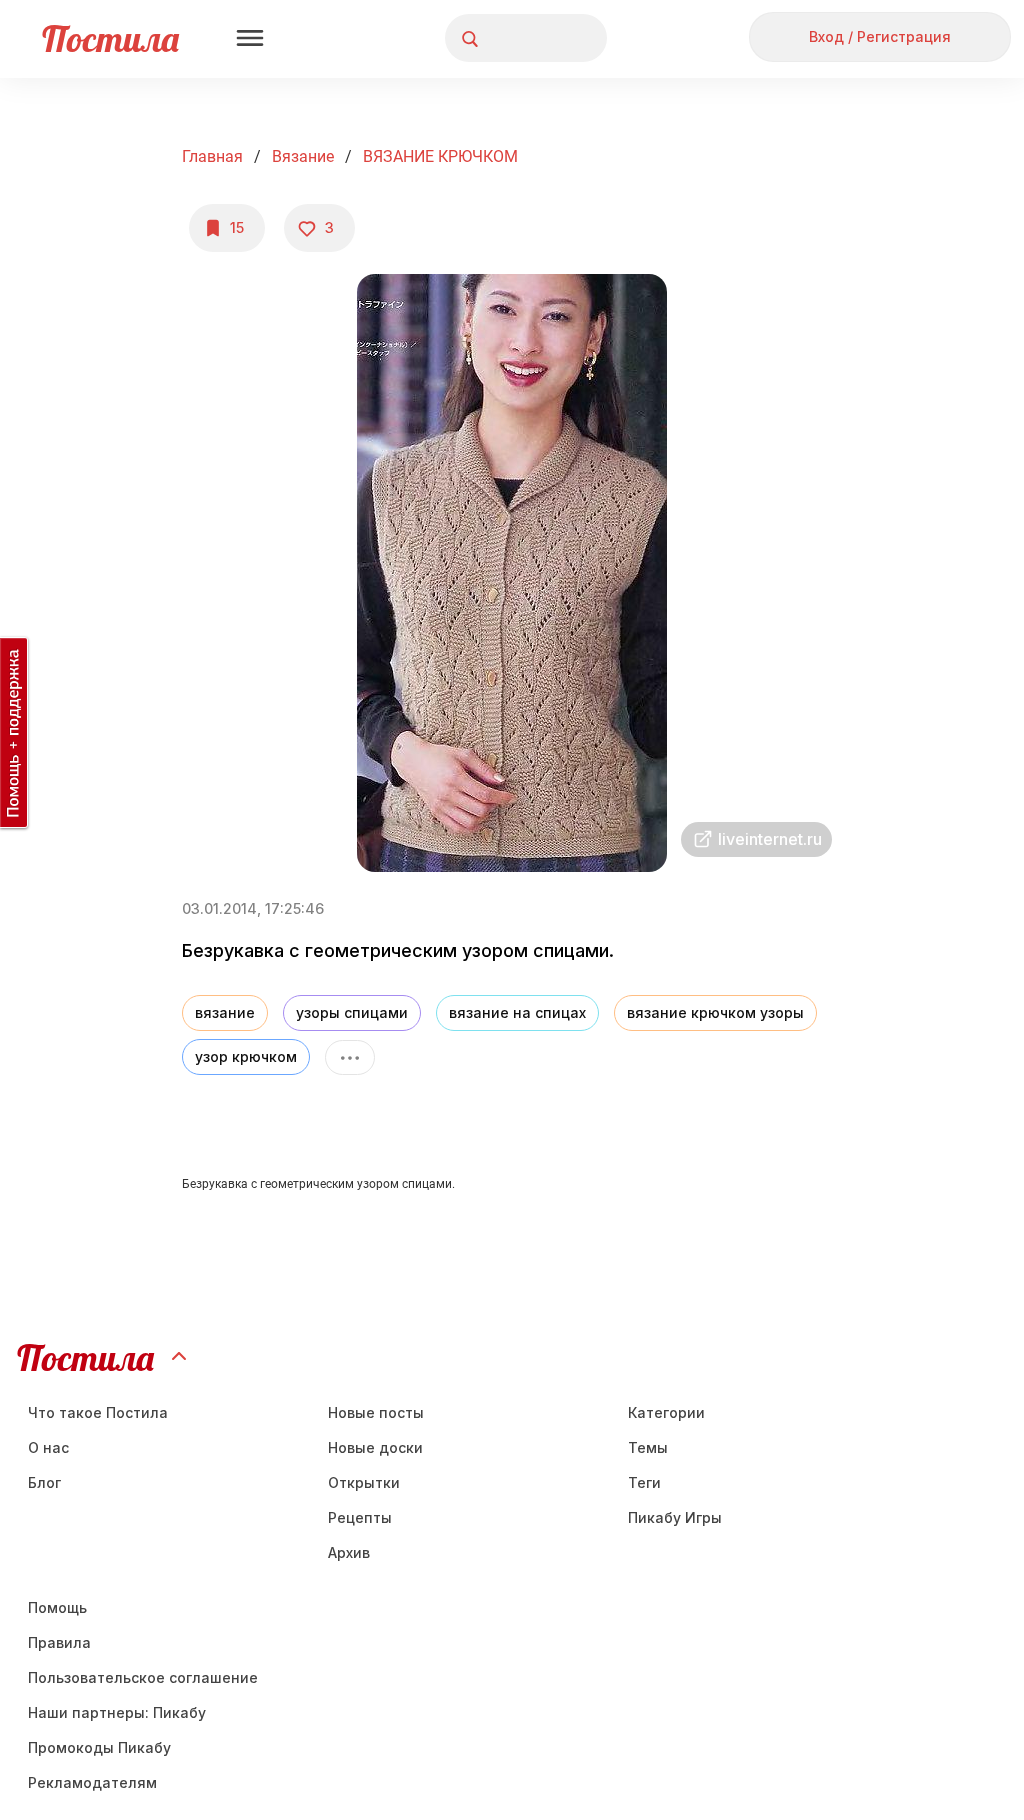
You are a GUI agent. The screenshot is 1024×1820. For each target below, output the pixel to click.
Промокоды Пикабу (99, 1747)
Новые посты (376, 1412)
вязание (225, 1012)
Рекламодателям (92, 1782)
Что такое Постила (98, 1412)
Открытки (364, 1482)
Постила (110, 38)
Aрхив (349, 1552)
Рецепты (360, 1517)
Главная (212, 156)
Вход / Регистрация (880, 36)
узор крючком (246, 1056)
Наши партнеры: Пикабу (117, 1712)
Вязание (303, 156)
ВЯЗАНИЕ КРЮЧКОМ (440, 156)
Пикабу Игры (675, 1517)
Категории (666, 1412)
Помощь (57, 1607)
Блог (44, 1482)
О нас (48, 1447)
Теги (644, 1482)
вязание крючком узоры (715, 1012)
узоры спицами (352, 1012)
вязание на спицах (517, 1012)
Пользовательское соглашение (143, 1677)
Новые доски (375, 1447)
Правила (59, 1642)
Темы (648, 1447)
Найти (516, 38)
